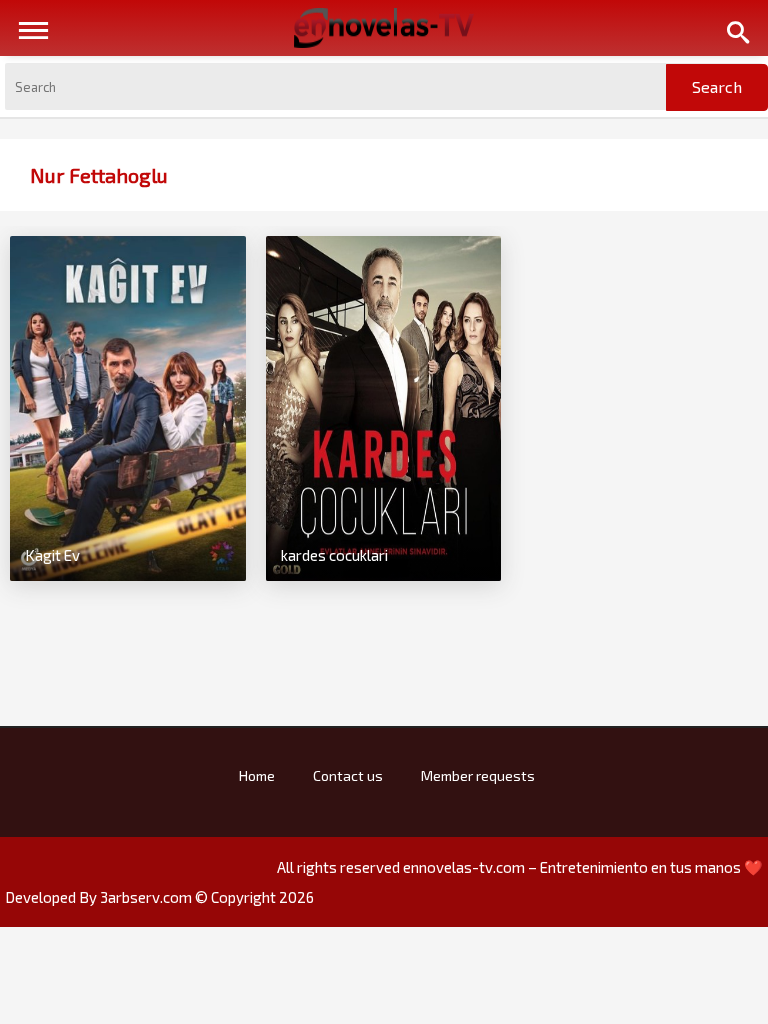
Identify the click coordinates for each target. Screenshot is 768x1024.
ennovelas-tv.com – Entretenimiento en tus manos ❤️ (583, 867)
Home (257, 775)
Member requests (478, 775)
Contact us (348, 775)
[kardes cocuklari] (384, 406)
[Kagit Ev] (128, 406)
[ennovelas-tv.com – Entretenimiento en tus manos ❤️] (384, 26)
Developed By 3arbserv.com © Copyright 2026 (159, 897)
